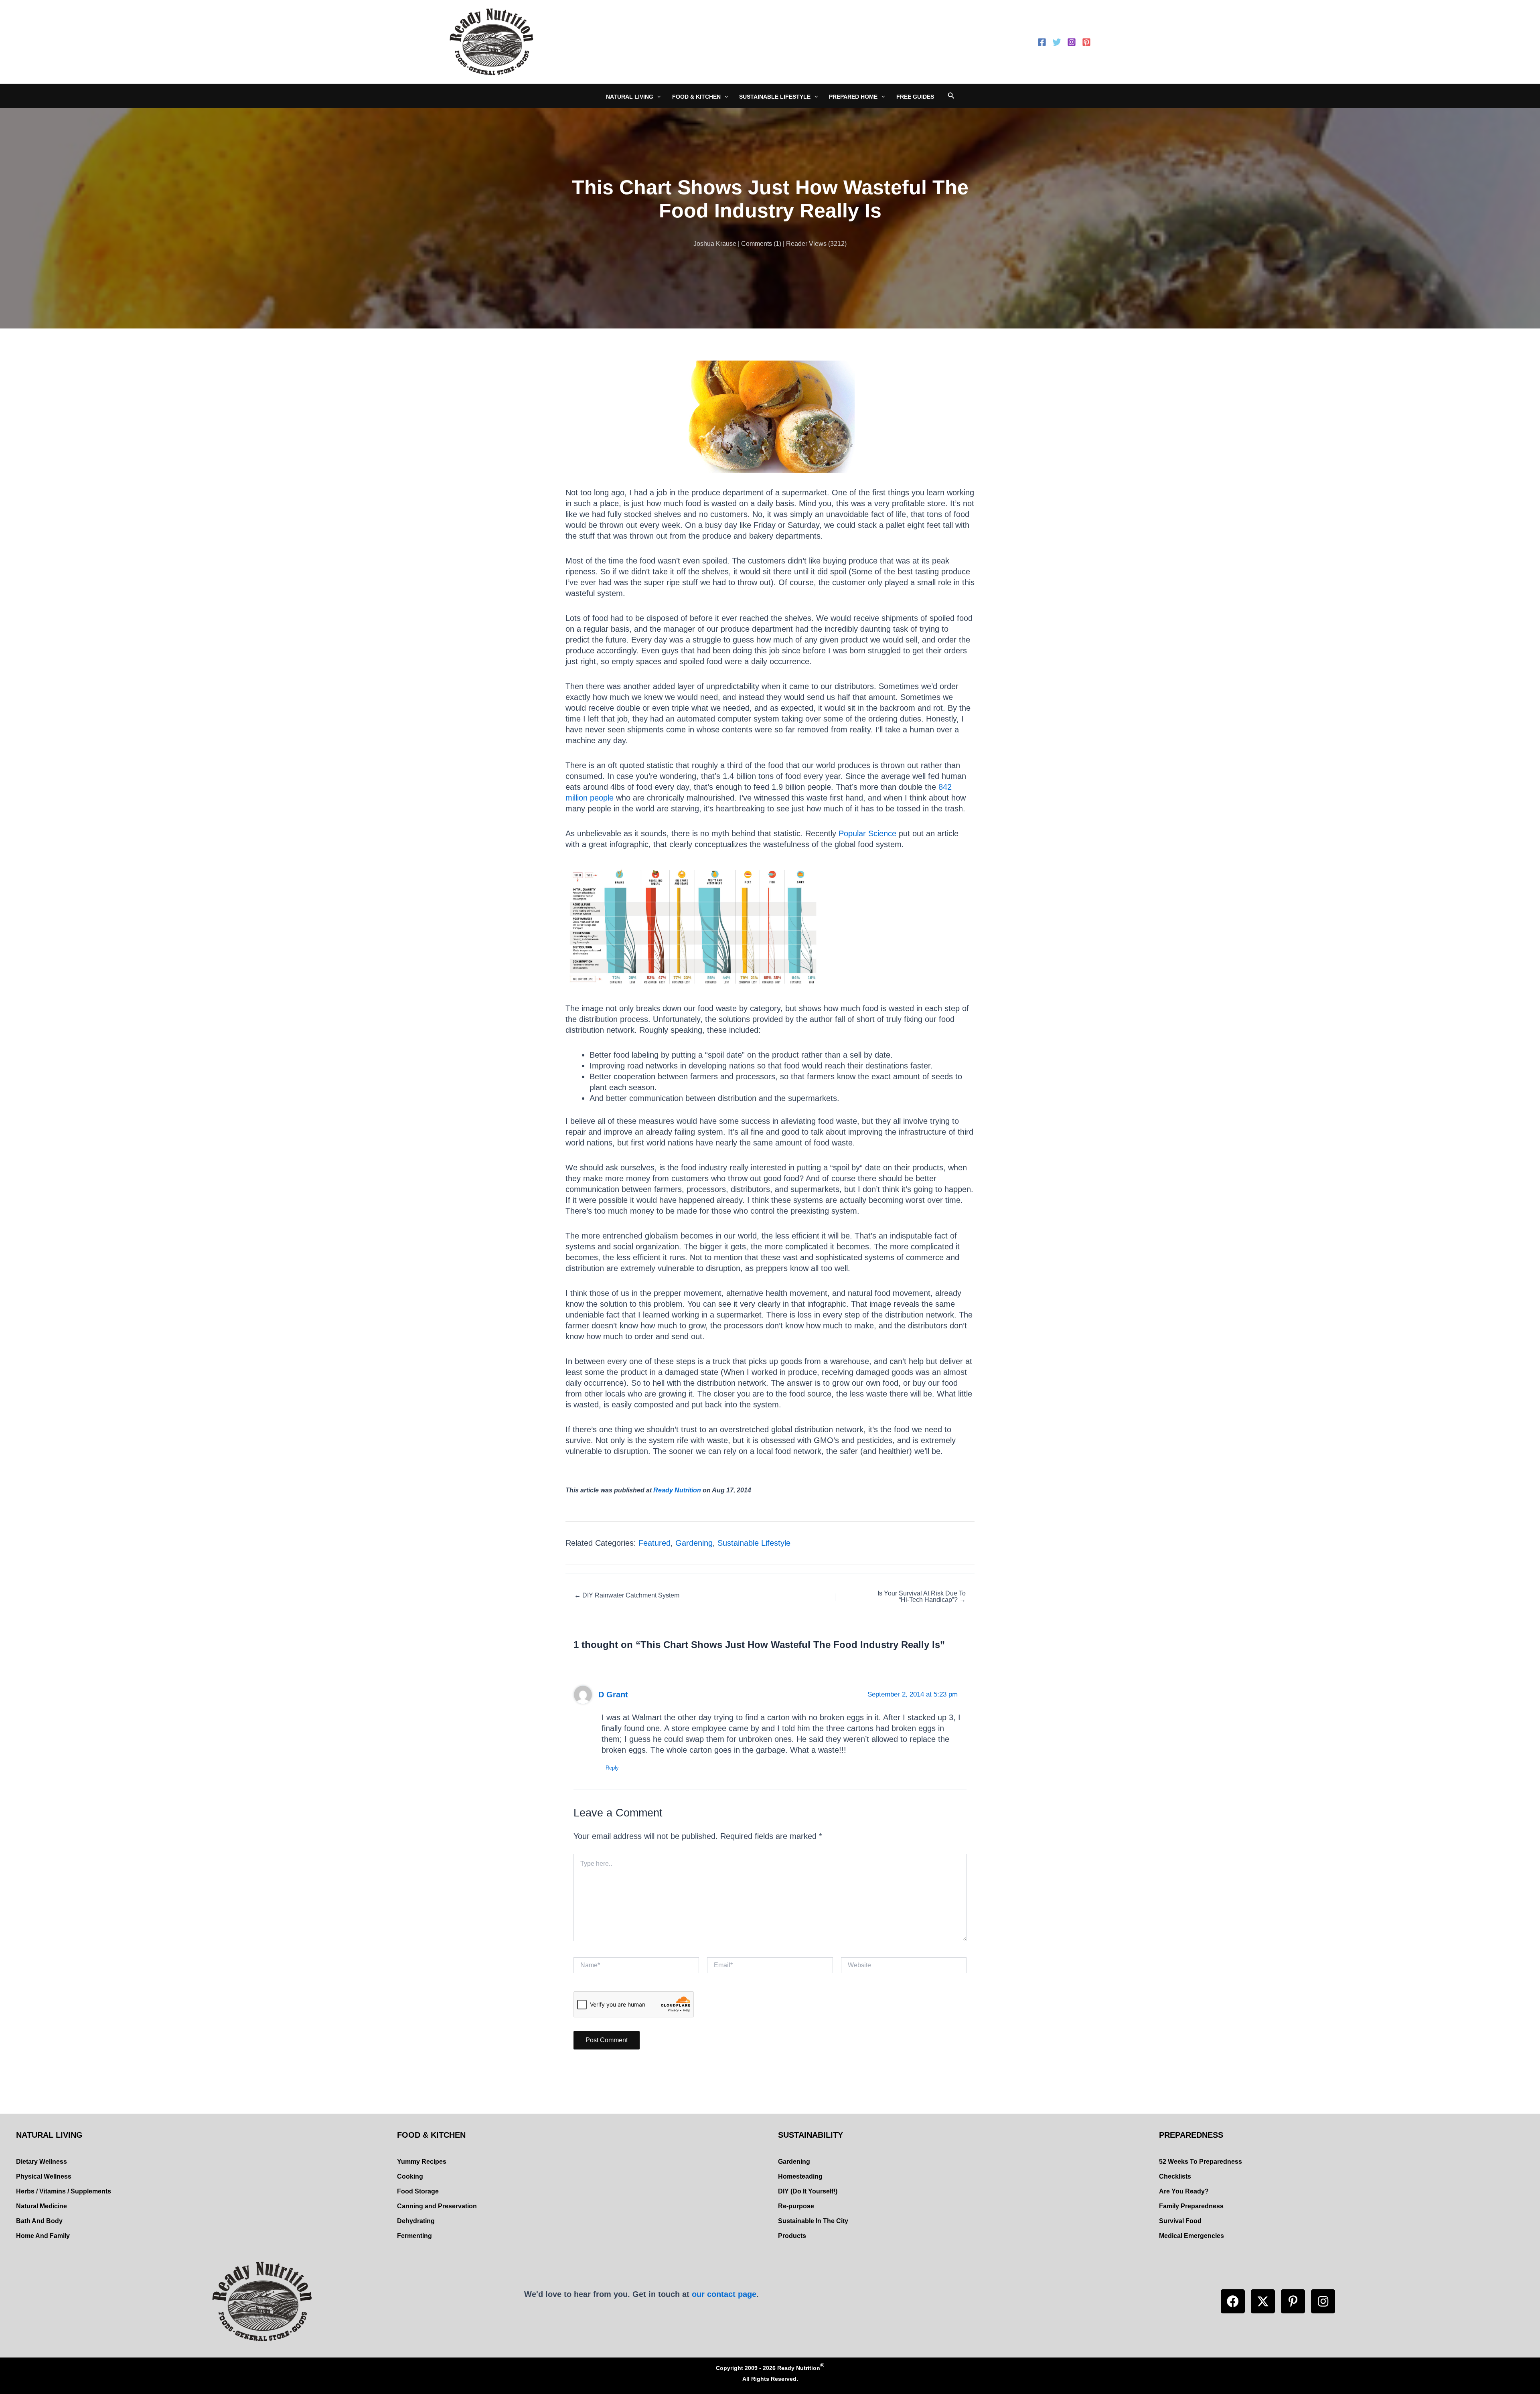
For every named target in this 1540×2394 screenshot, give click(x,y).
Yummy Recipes (422, 2162)
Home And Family (43, 2236)
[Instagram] (1072, 42)
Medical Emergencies (1191, 2236)
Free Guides (915, 97)
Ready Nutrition (677, 1490)
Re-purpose (796, 2206)
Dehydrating (416, 2221)
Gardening (694, 1543)
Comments (757, 244)
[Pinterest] (1086, 42)
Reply (612, 1768)
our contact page (724, 2294)
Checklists (1175, 2176)
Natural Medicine (42, 2206)
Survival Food (1180, 2221)
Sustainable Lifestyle (775, 97)
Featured (654, 1543)
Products (792, 2236)
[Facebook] (1042, 42)
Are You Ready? (1184, 2191)
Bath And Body (39, 2221)
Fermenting (414, 2236)
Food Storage (418, 2191)
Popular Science (867, 833)
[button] (1233, 2301)
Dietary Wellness (42, 2162)
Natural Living (630, 97)
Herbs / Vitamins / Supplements (64, 2191)
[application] (657, 97)
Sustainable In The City (813, 2221)
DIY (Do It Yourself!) (808, 2191)
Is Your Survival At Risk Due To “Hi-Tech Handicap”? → (922, 1597)
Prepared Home (853, 97)
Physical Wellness (44, 2176)
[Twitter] (1057, 42)
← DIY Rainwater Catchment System (627, 1595)
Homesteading (800, 2176)
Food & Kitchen (696, 97)
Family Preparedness (1191, 2206)
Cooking (410, 2176)
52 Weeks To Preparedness (1201, 2162)
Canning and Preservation (437, 2206)
